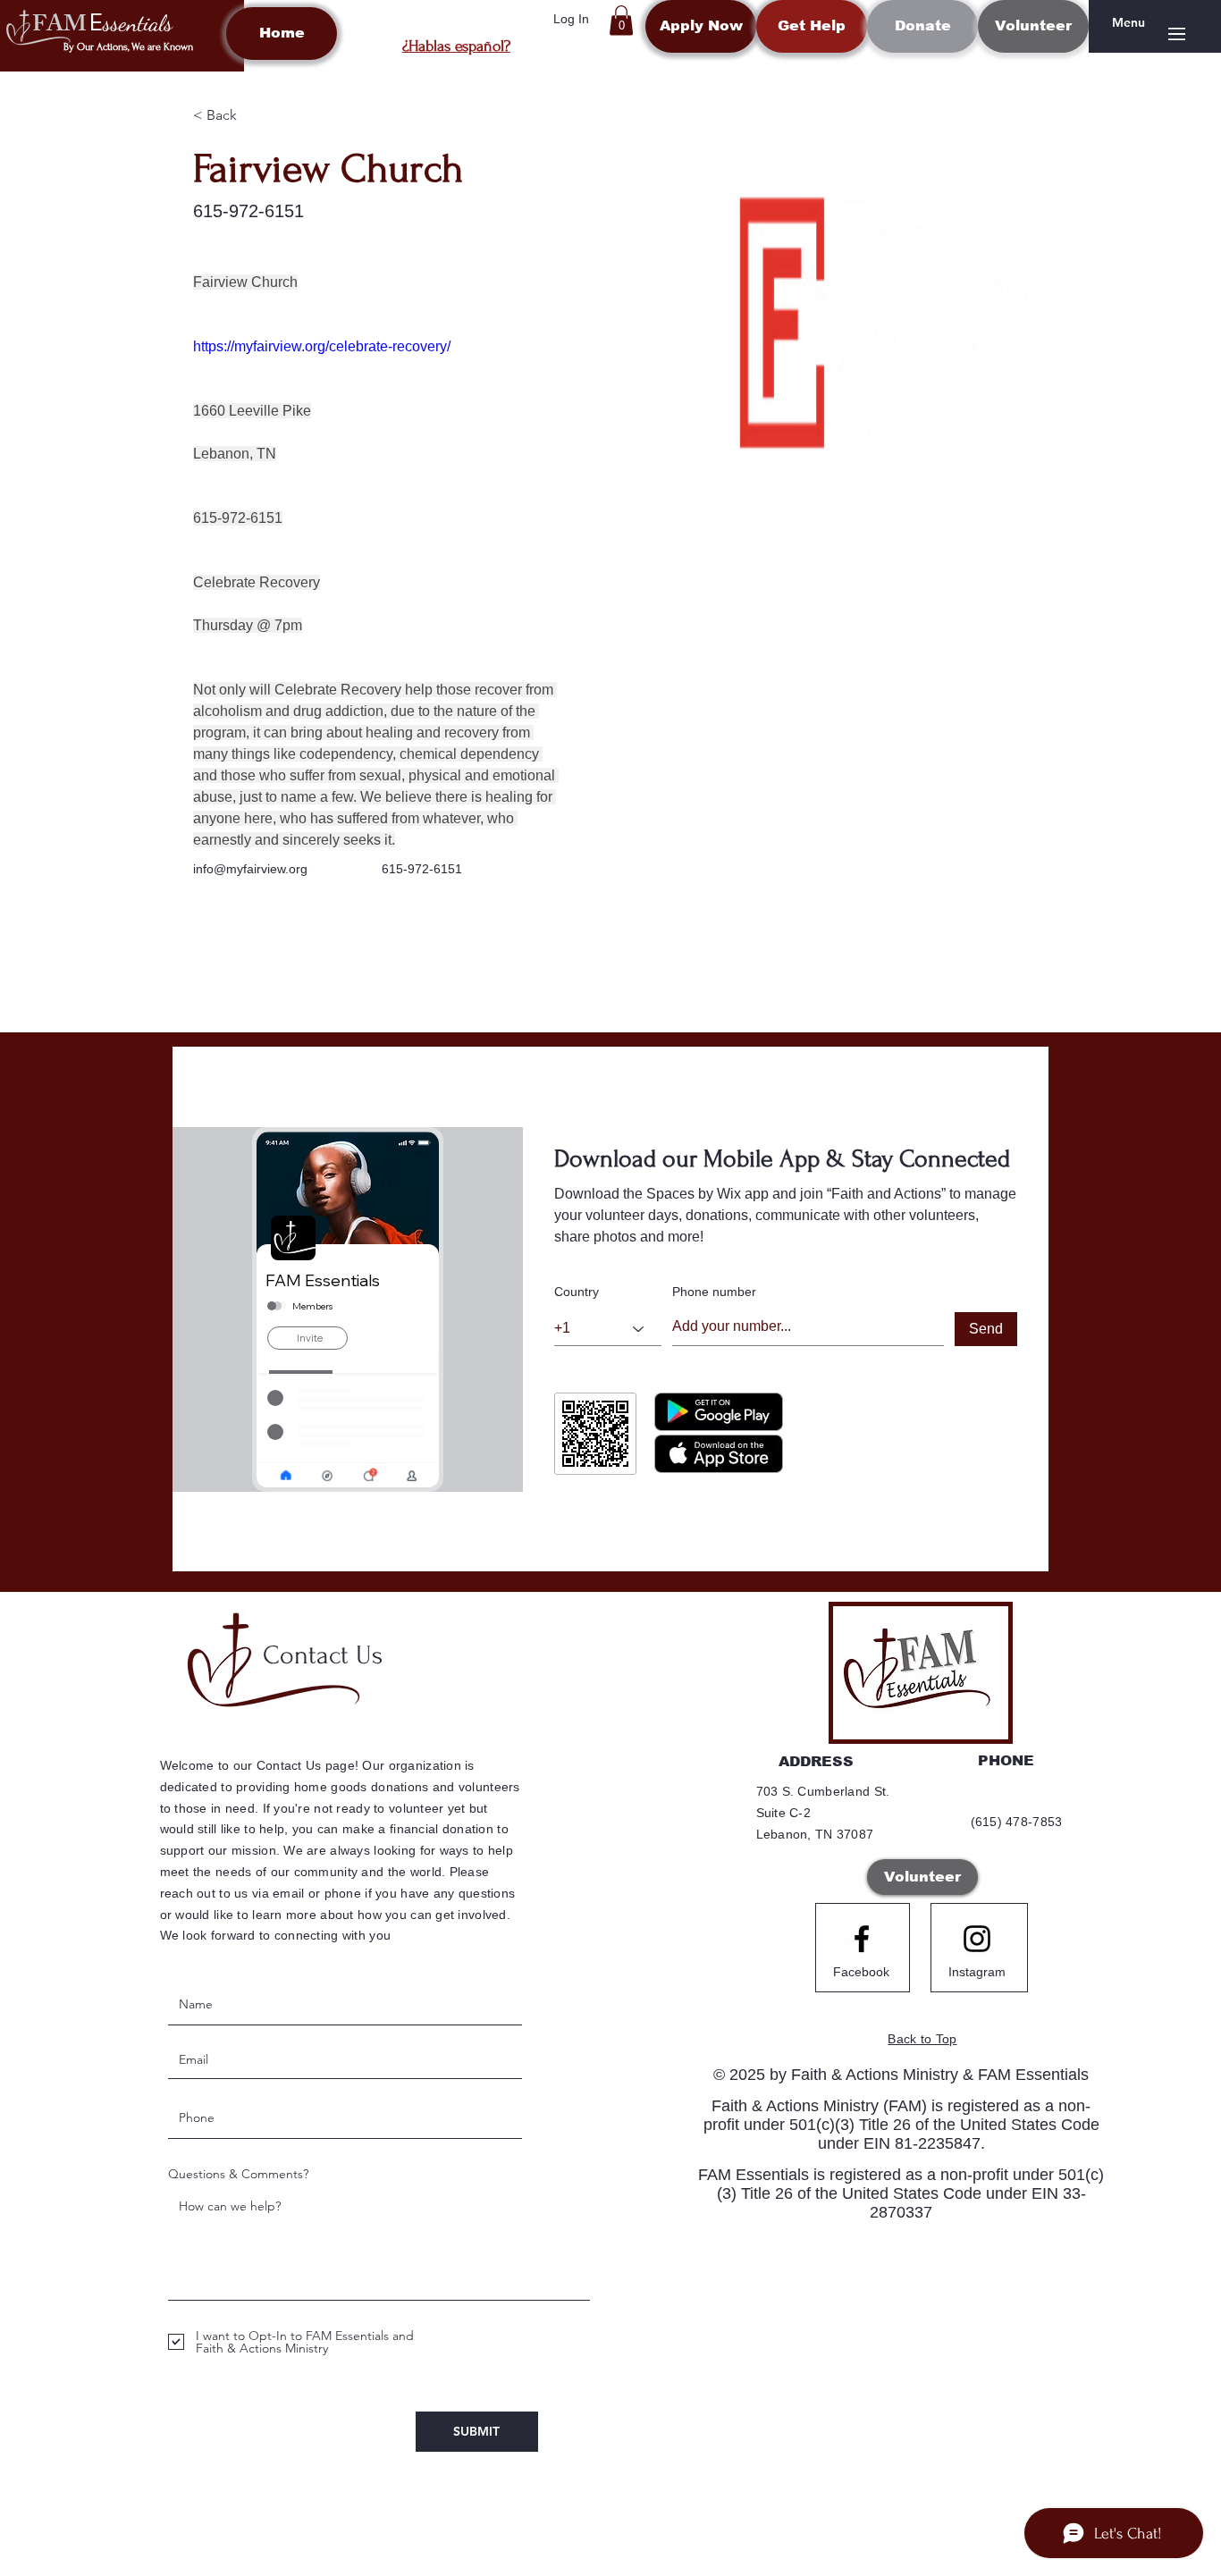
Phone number (714, 1292)
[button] (621, 20)
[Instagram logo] (977, 1939)
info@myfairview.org (250, 869)
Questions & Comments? (238, 2174)
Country (577, 1292)
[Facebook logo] (862, 1939)
